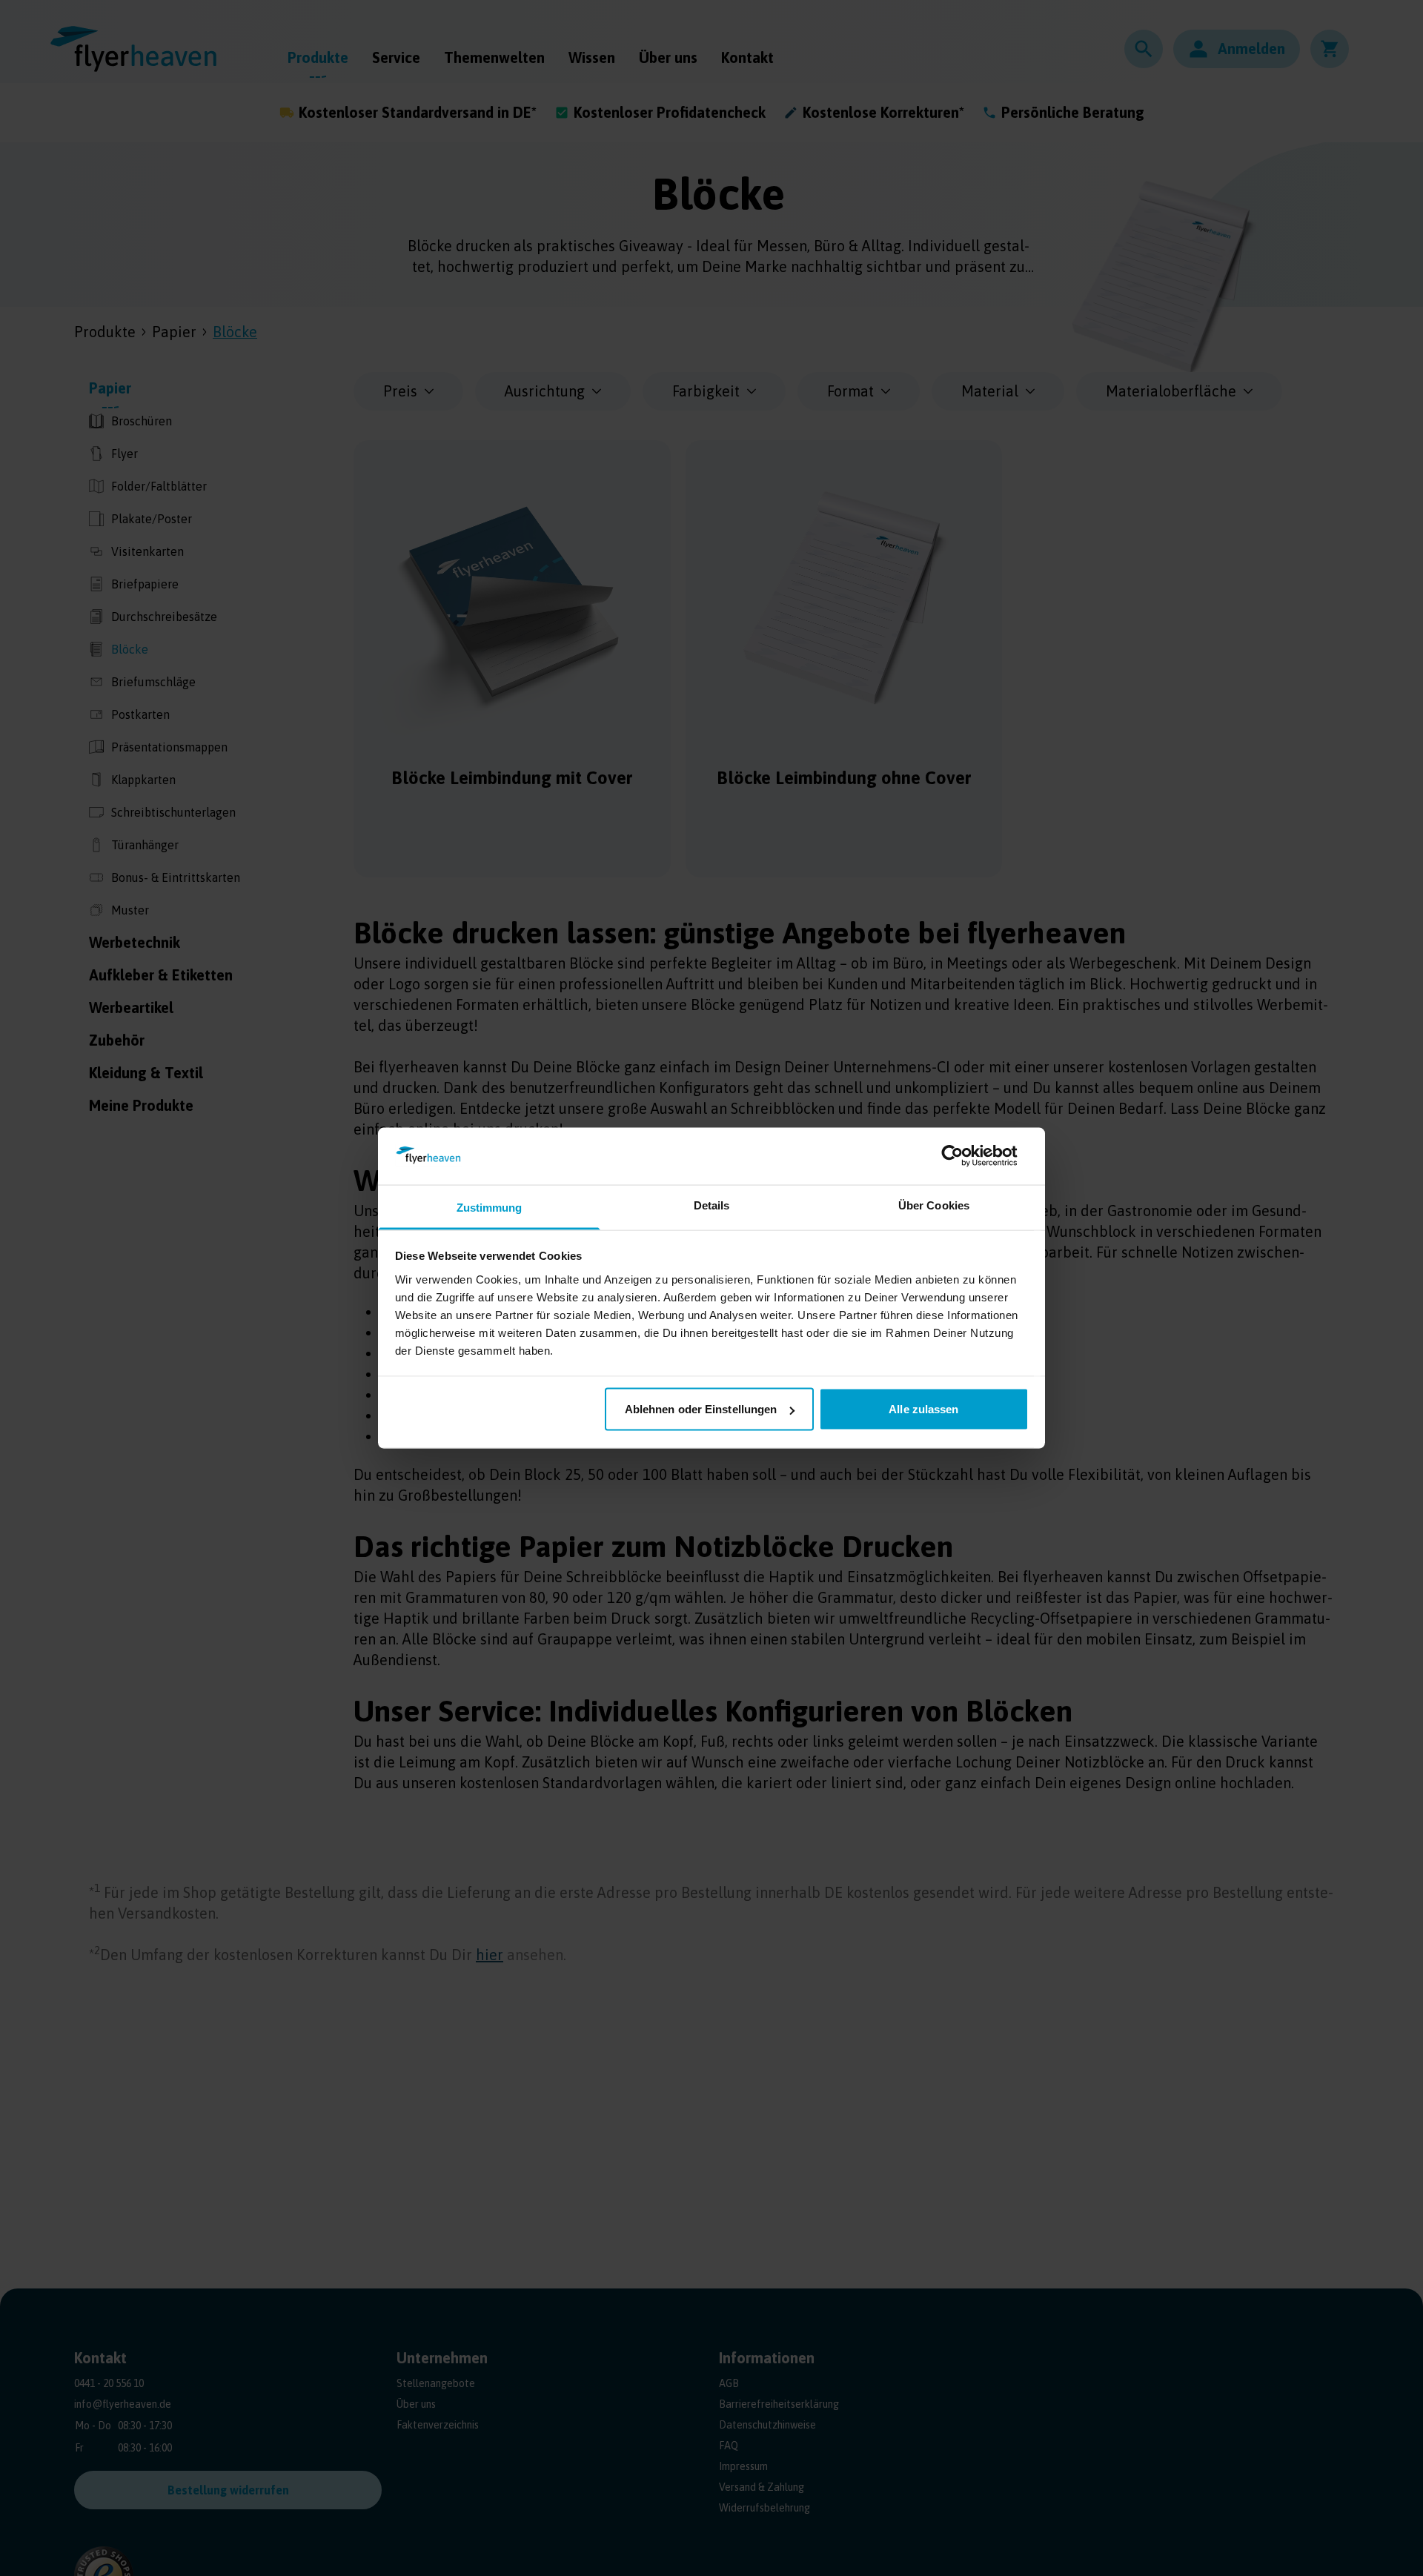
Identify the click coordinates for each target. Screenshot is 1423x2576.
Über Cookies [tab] (934, 1205)
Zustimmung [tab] (490, 1207)
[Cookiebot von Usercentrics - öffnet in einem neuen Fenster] (964, 1156)
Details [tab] (712, 1205)
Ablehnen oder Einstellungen (701, 1409)
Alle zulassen (923, 1409)
